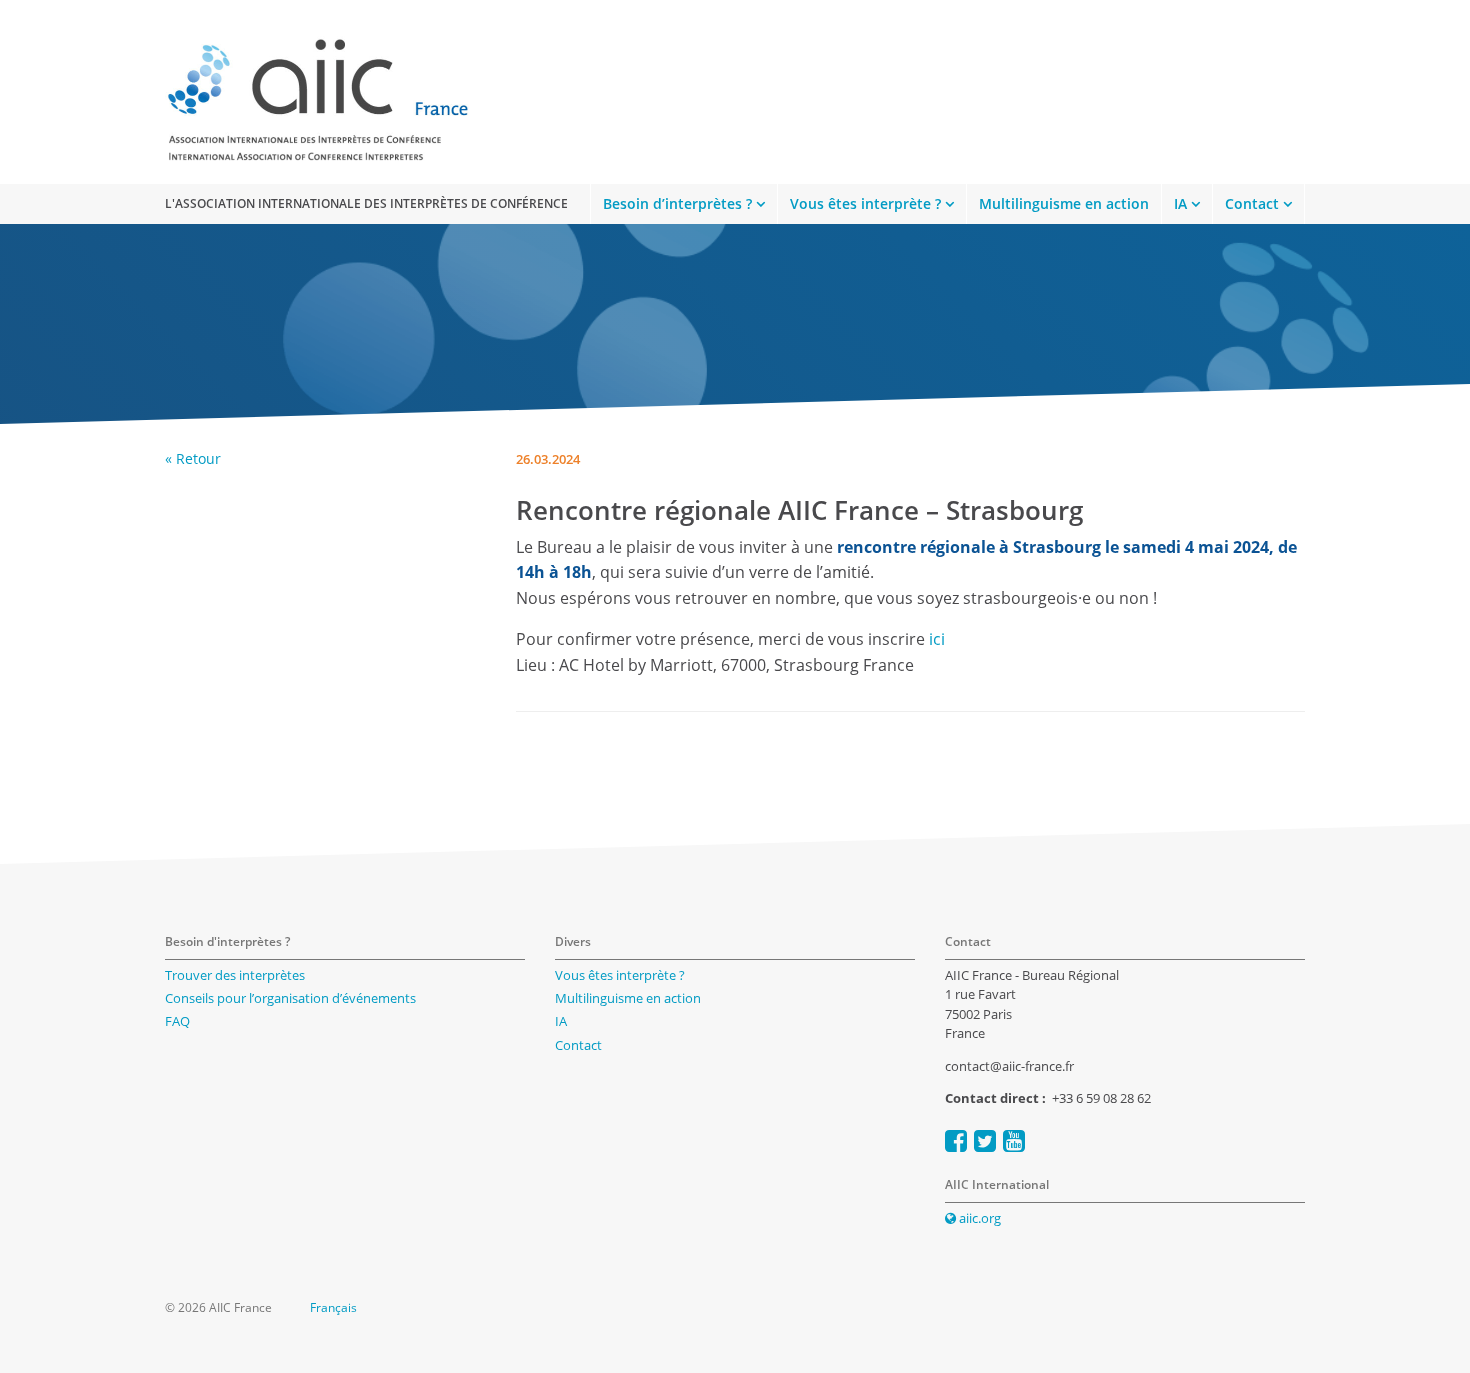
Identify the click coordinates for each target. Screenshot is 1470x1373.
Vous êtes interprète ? (865, 203)
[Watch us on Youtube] (1014, 1140)
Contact (1252, 203)
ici (935, 639)
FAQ (177, 1021)
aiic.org (978, 1218)
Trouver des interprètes (235, 975)
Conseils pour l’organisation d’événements (290, 998)
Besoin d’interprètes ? (677, 203)
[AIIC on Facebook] (956, 1140)
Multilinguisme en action (1064, 203)
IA (1180, 203)
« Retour (193, 458)
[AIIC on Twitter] (985, 1140)
